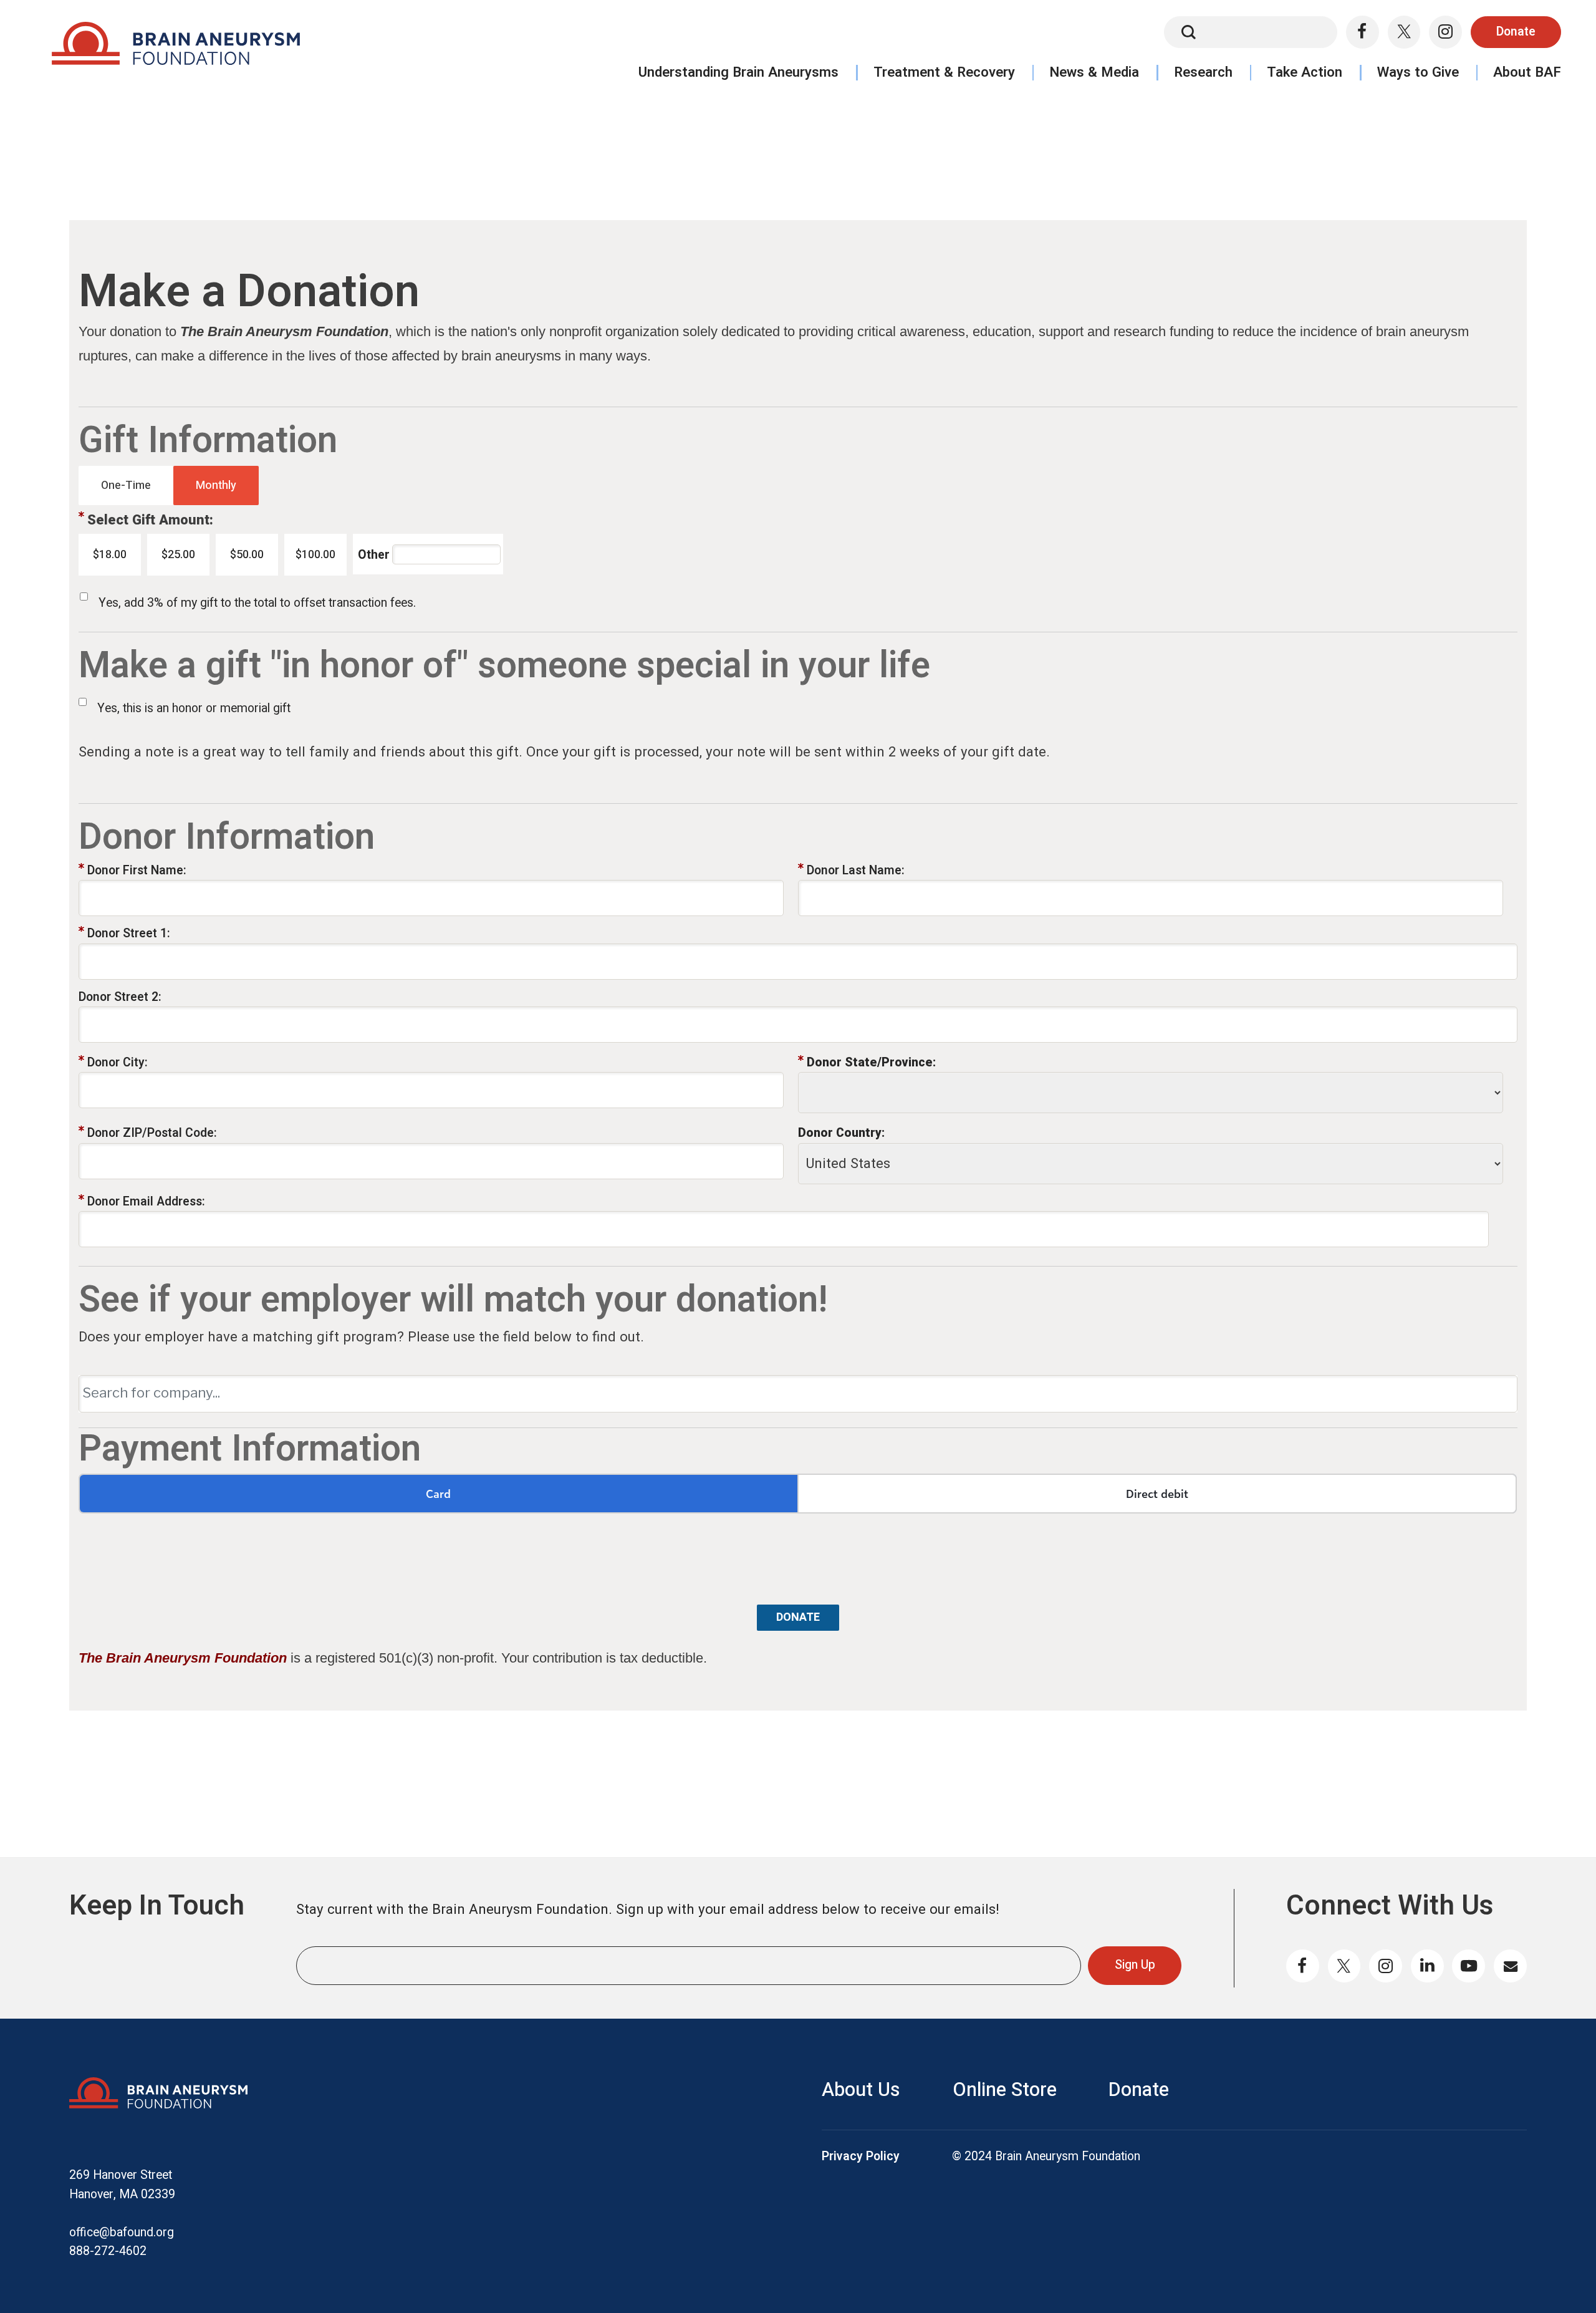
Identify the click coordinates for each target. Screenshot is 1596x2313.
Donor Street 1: (129, 934)
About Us (861, 2090)
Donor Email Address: (146, 1202)
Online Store (1005, 2090)
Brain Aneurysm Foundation (175, 48)
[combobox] (798, 1393)
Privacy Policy (861, 2156)
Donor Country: (841, 1133)
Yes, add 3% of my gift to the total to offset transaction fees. (257, 603)
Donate (1516, 32)
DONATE (798, 1617)
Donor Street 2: (120, 997)
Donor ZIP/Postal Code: (152, 1133)
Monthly (216, 485)
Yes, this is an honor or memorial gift (194, 708)
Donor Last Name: (856, 871)
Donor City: (118, 1063)
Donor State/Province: (871, 1063)
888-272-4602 (108, 2251)
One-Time (126, 485)
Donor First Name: (137, 871)
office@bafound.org (122, 2233)
